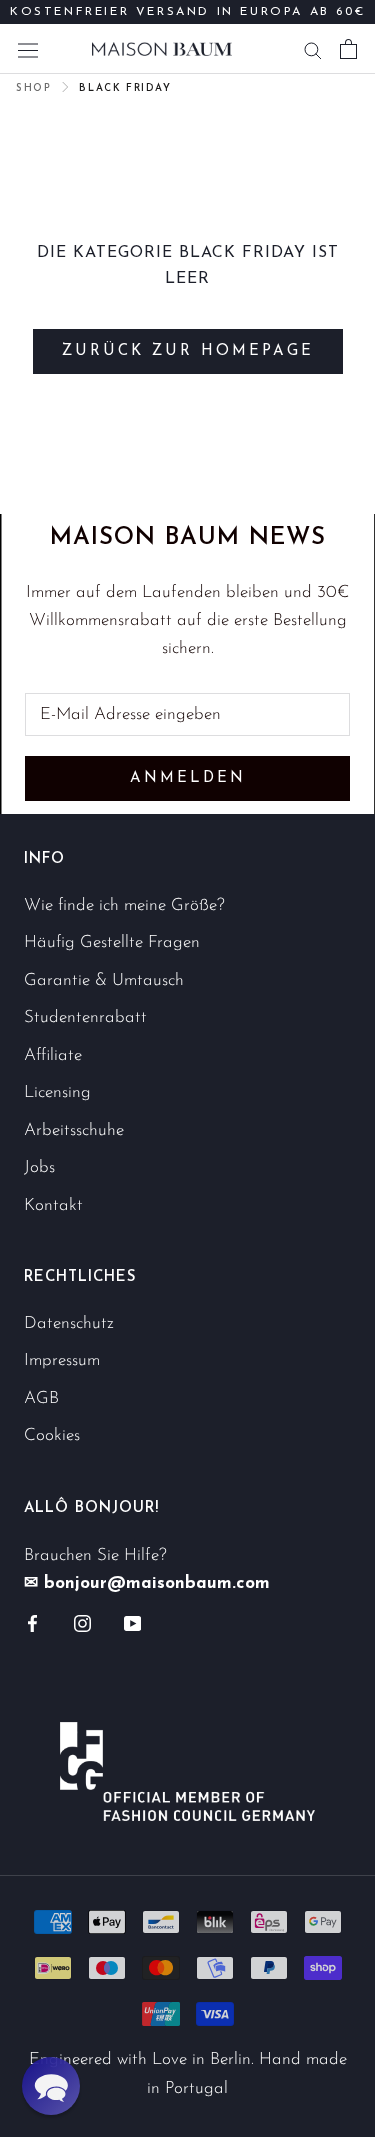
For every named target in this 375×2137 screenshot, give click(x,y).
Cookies (52, 1435)
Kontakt (53, 1205)
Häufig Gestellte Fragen (112, 942)
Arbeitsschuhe (74, 1130)
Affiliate (53, 1055)
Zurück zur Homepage (188, 351)
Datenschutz (69, 1323)
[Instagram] (82, 1623)
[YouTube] (132, 1623)
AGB (41, 1398)
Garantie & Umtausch (104, 980)
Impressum (62, 1360)
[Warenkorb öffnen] (348, 49)
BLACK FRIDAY (125, 88)
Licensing (57, 1092)
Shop (33, 88)
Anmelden (188, 778)
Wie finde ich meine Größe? (124, 905)
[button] (51, 2086)
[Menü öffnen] (28, 48)
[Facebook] (32, 1623)
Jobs (39, 1167)
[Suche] (313, 49)
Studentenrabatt (85, 1017)
